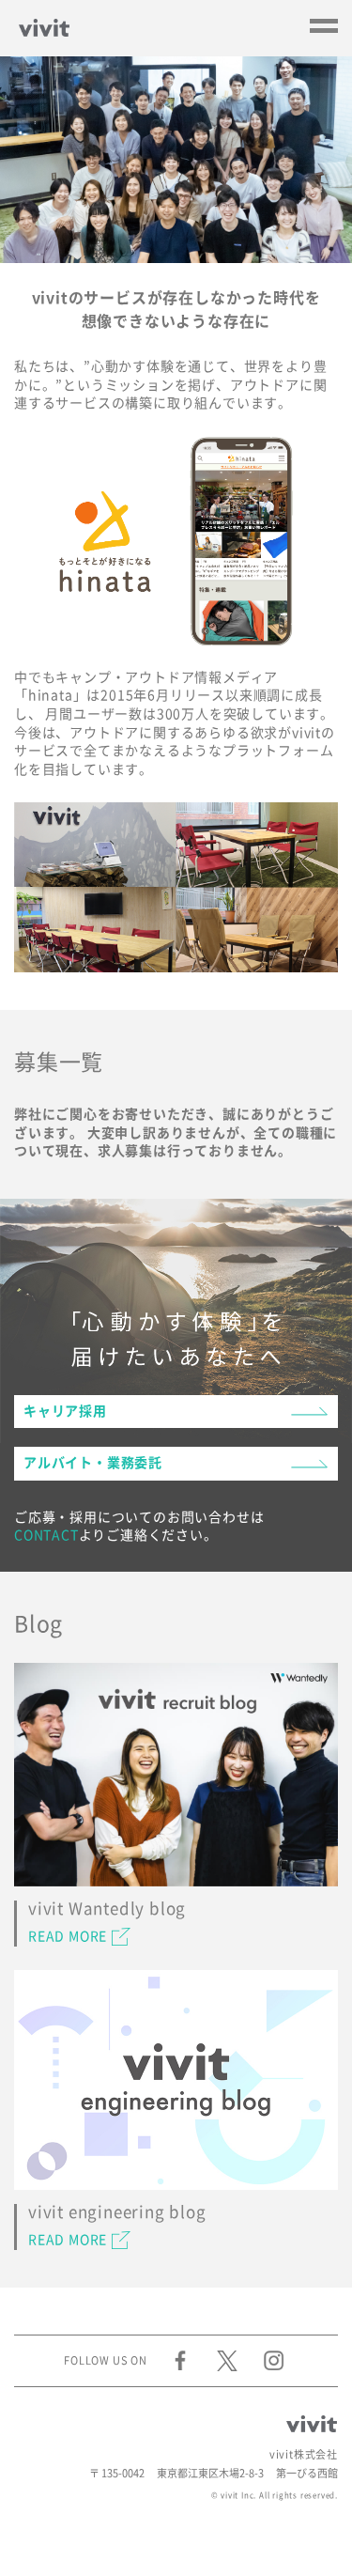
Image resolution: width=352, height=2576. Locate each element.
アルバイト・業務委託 (93, 1463)
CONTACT (46, 1535)
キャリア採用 (65, 1411)
